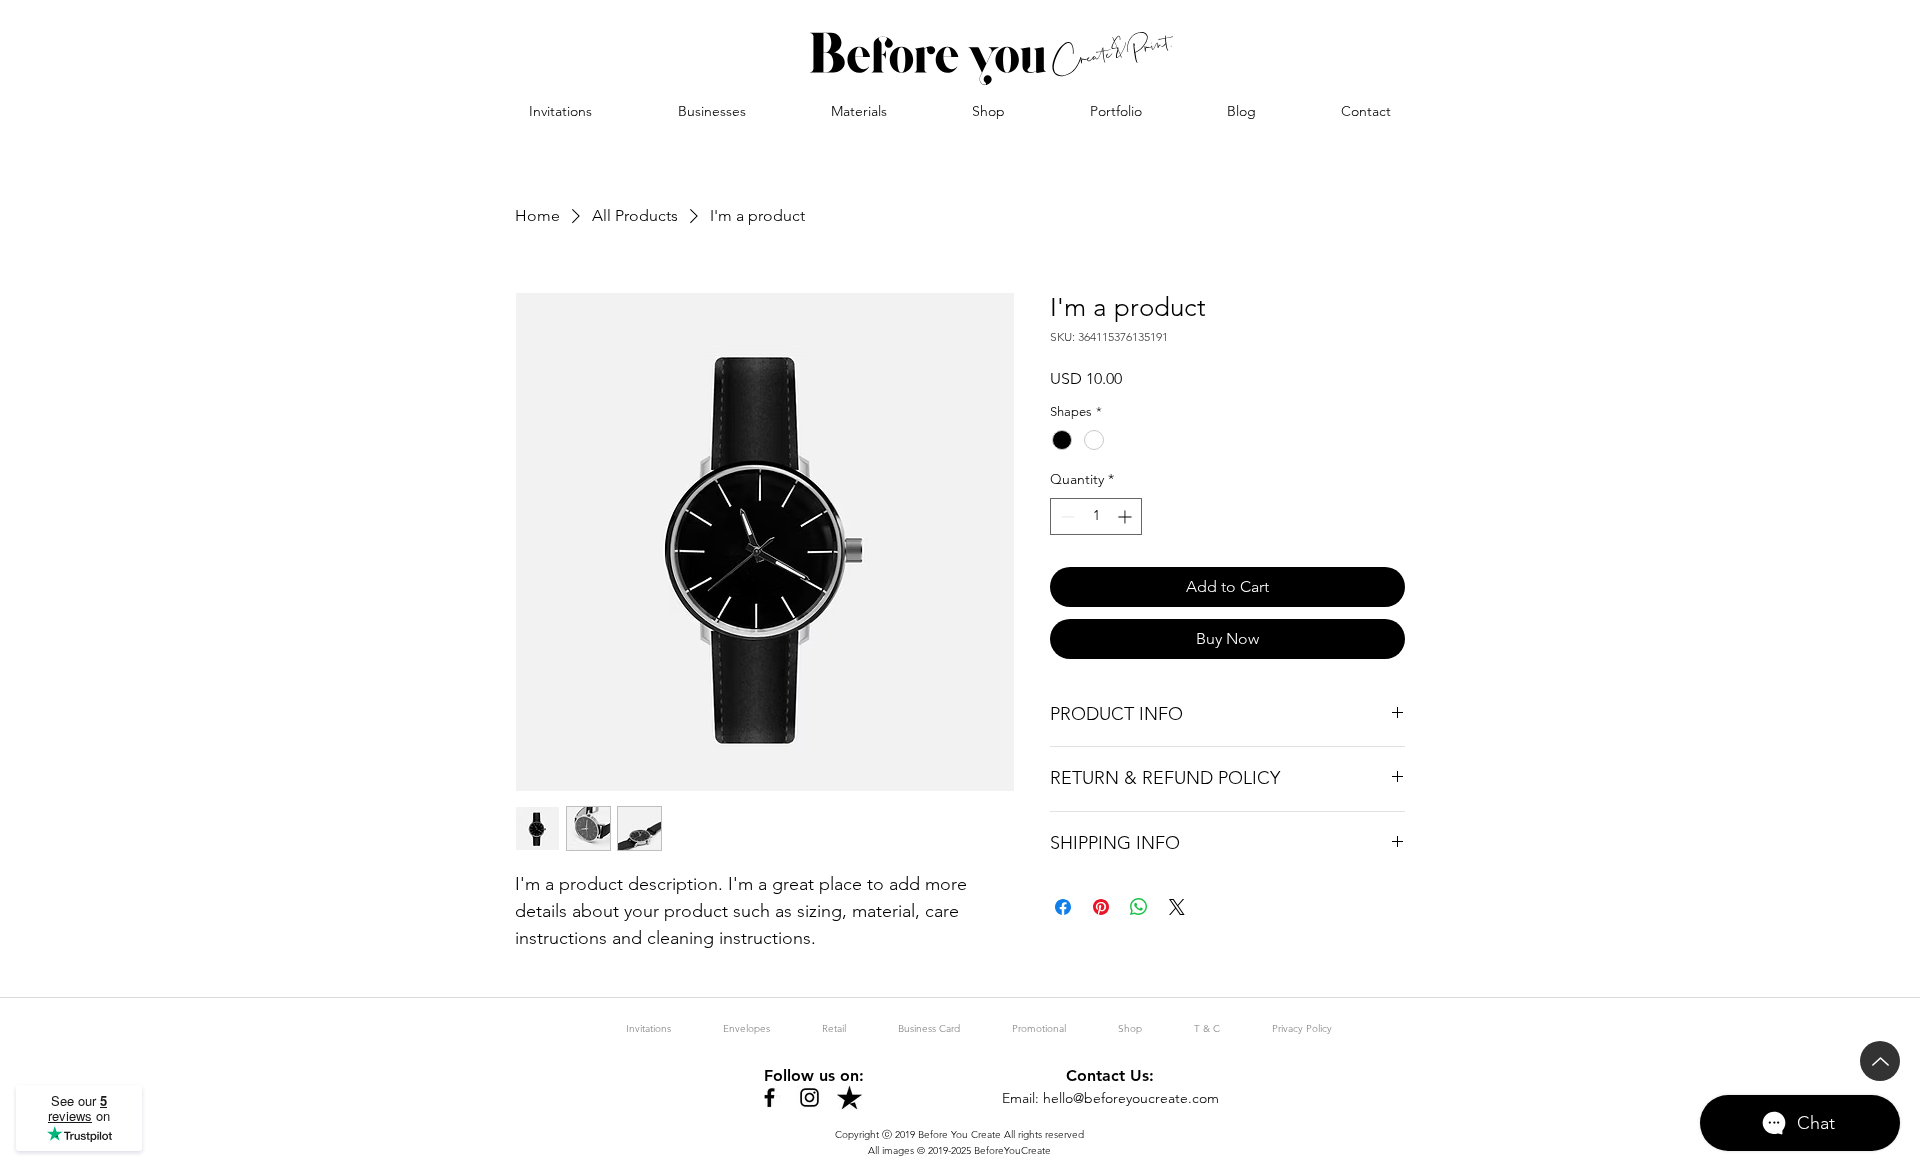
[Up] (1880, 1061)
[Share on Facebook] (1063, 907)
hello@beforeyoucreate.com (1131, 1098)
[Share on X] (1177, 907)
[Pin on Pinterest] (1101, 907)
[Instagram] (809, 1097)
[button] (711, 111)
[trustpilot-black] (849, 1097)
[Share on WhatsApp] (1139, 907)
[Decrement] (1065, 516)
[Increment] (1126, 516)
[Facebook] (769, 1097)
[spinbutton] (1096, 516)
